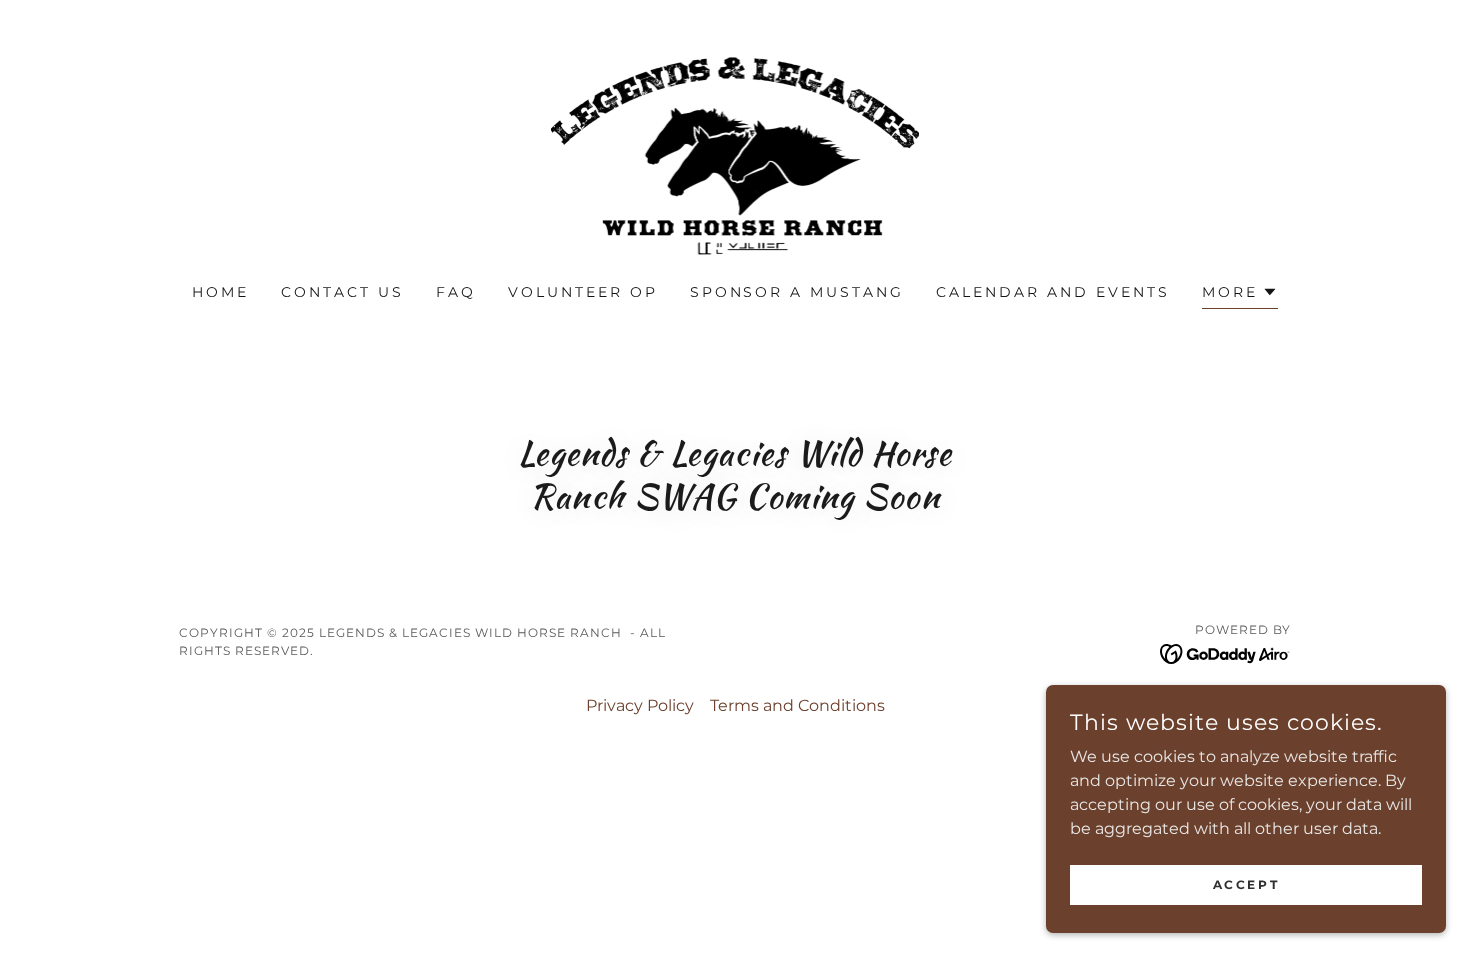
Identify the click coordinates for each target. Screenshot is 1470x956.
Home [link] (220, 292)
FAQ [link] (456, 292)
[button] (1240, 294)
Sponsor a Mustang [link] (797, 292)
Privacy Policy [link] (640, 705)
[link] (735, 154)
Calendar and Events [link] (1053, 292)
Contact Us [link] (342, 292)
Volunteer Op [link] (583, 292)
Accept (1246, 884)
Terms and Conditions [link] (797, 705)
